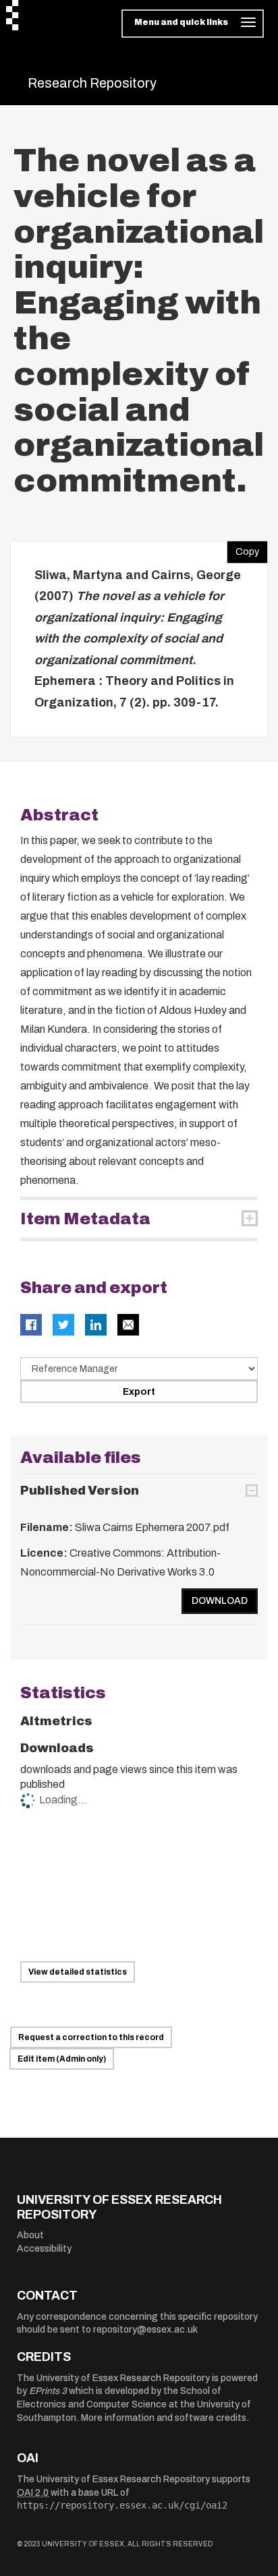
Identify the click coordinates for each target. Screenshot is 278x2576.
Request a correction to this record (91, 2037)
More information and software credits (164, 2418)
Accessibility (44, 2249)
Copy (243, 549)
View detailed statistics (78, 1972)
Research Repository (92, 83)
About (30, 2235)
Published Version (80, 1491)
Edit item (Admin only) (62, 2059)
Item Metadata (85, 1219)
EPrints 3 (48, 2391)
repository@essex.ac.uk (145, 2330)
